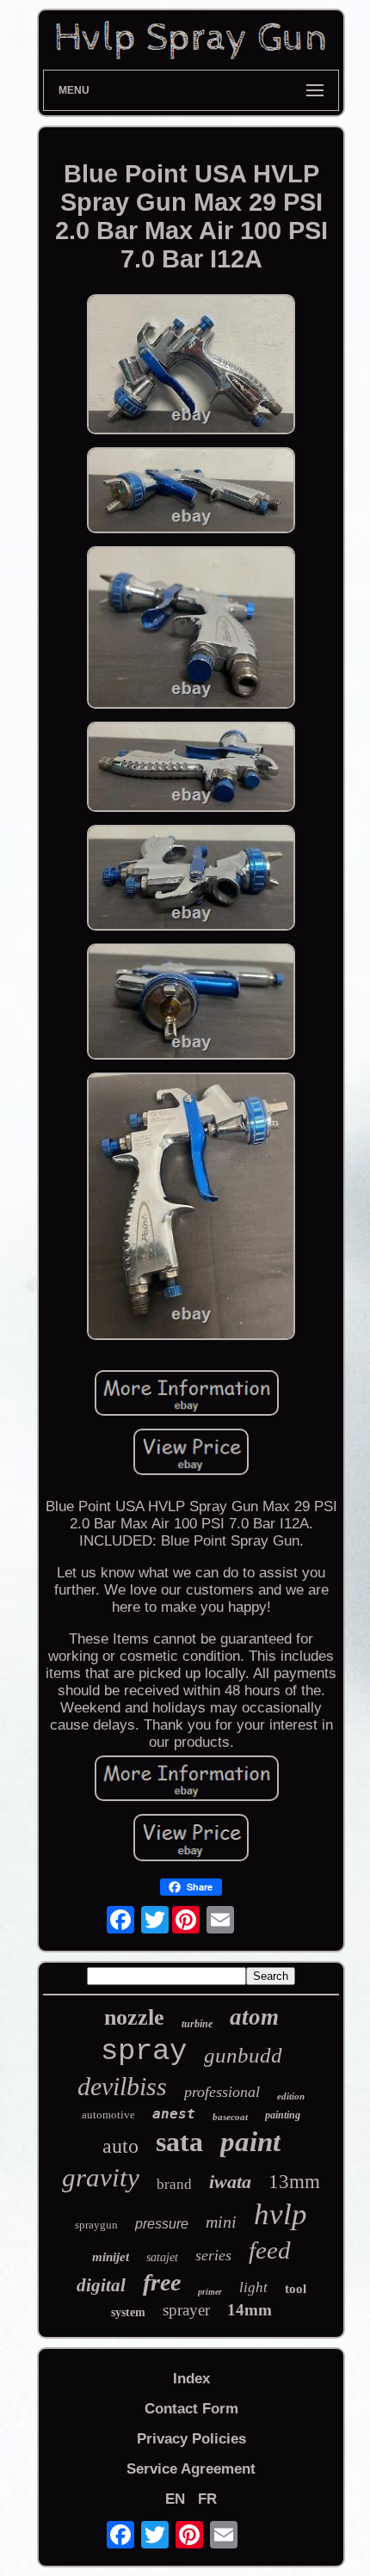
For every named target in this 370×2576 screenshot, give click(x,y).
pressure (162, 2224)
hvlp (281, 2214)
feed (270, 2250)
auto (120, 2146)
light (253, 2287)
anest (174, 2114)
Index (191, 2379)
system (128, 2312)
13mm (294, 2182)
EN (175, 2499)
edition (291, 2096)
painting (283, 2115)
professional (222, 2092)
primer (210, 2292)
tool (296, 2289)
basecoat (230, 2117)
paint (250, 2142)
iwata (230, 2182)
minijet (111, 2257)
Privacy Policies (191, 2439)
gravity (101, 2177)
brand (174, 2184)
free (162, 2282)
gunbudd (243, 2055)
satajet (162, 2257)
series (213, 2255)
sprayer (186, 2310)
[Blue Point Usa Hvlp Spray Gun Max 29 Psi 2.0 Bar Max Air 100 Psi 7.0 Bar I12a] (191, 366)
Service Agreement (191, 2469)
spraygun (96, 2225)
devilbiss (122, 2086)
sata (179, 2142)
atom (254, 2017)
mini (221, 2222)
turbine (197, 2024)
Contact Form (191, 2409)
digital (101, 2285)
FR (207, 2499)
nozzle (134, 2017)
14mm (250, 2310)
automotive (108, 2115)
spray (144, 2051)
